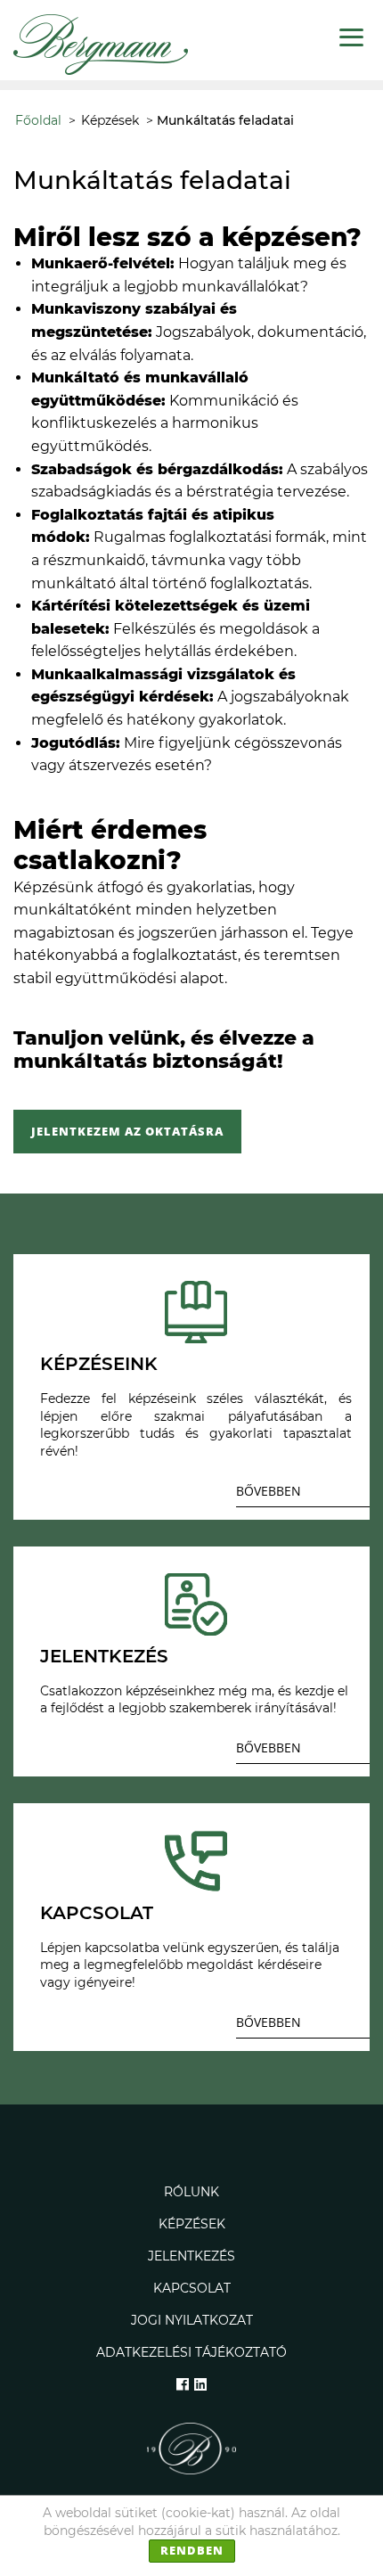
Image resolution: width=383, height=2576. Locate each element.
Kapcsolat (192, 2288)
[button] (303, 1494)
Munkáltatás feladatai (225, 120)
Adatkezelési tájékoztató (191, 2352)
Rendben (192, 2550)
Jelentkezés (191, 2256)
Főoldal (38, 120)
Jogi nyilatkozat (192, 2320)
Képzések (110, 120)
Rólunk (191, 2192)
